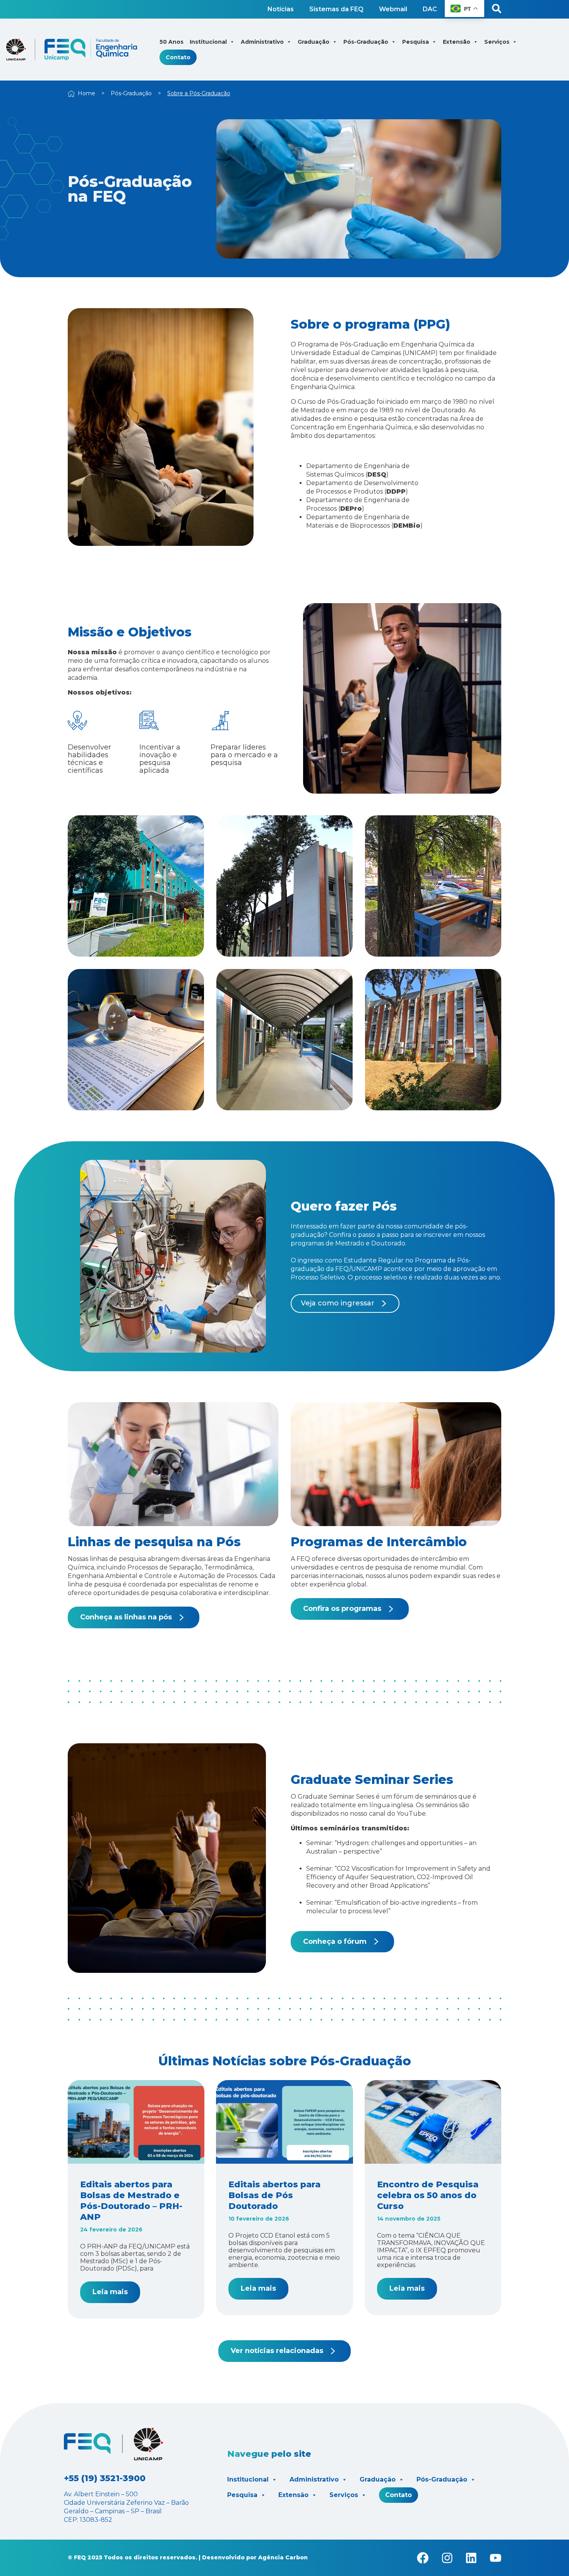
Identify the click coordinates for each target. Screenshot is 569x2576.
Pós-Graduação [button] (366, 42)
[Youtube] (495, 2558)
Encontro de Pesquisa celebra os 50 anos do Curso (428, 2195)
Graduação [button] (314, 42)
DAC (430, 9)
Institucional (248, 2479)
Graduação (378, 2479)
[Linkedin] (471, 2558)
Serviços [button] (497, 42)
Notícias (281, 9)
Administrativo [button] (262, 42)
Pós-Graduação (131, 93)
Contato (178, 57)
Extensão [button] (457, 42)
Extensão (293, 2495)
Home (87, 93)
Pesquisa (242, 2495)
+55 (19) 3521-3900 (105, 2478)
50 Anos (171, 42)
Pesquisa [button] (416, 42)
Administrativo (314, 2479)
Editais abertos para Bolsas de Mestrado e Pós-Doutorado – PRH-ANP (131, 2201)
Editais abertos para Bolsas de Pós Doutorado (274, 2195)
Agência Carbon (283, 2557)
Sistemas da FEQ (336, 9)
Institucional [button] (208, 42)
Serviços (344, 2495)
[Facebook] (423, 2558)
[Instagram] (447, 2558)
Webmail (393, 9)
